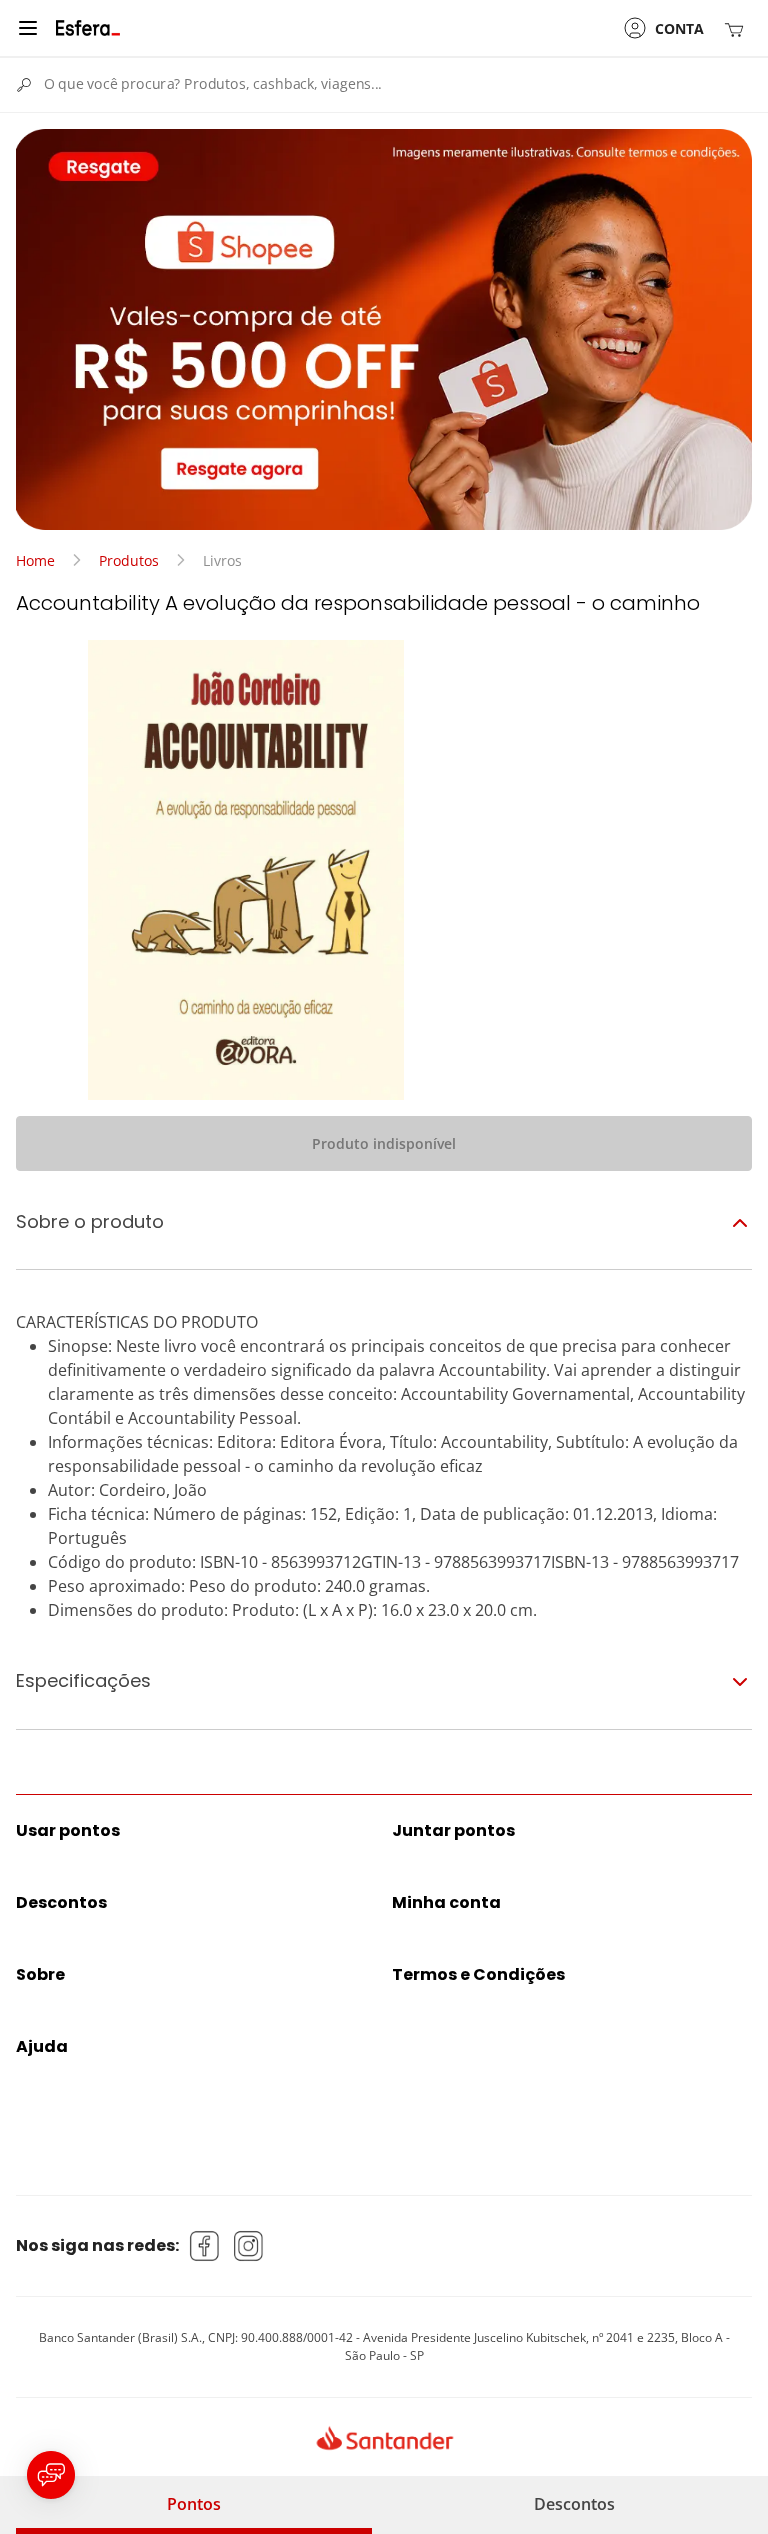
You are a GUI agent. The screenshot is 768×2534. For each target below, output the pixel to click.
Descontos (574, 2504)
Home (35, 560)
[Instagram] (249, 2246)
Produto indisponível (384, 1143)
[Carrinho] (738, 28)
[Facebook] (205, 2246)
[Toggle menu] (28, 28)
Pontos (194, 2504)
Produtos (129, 560)
